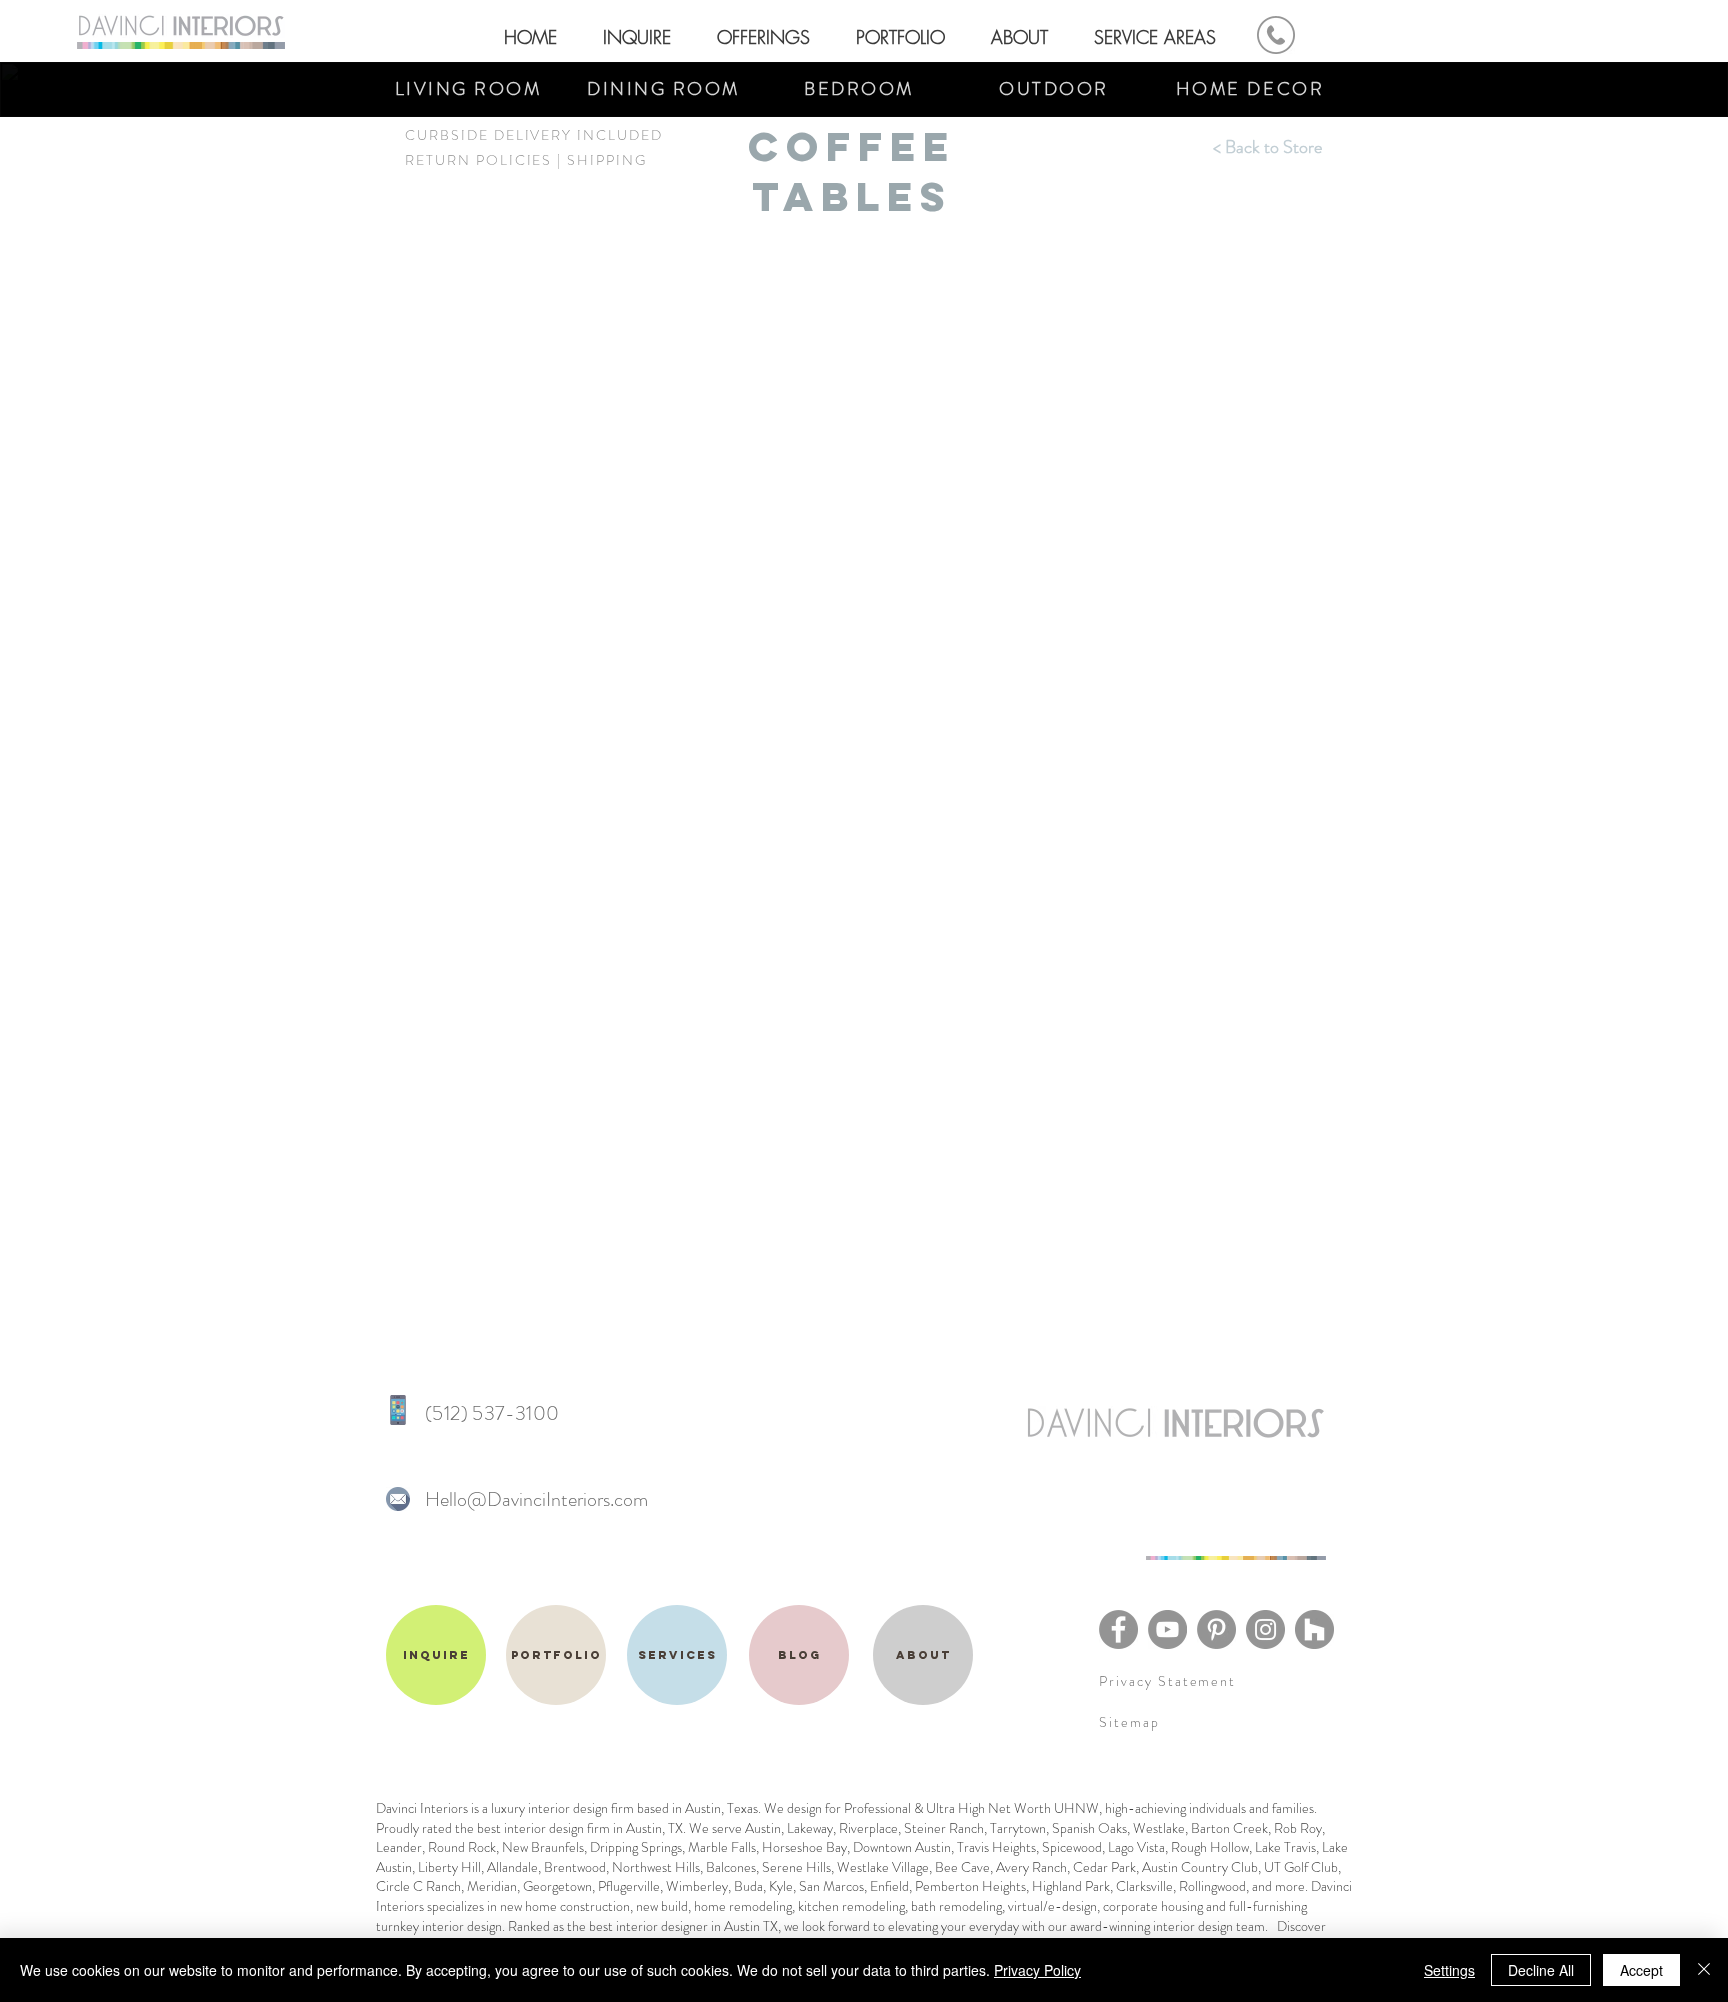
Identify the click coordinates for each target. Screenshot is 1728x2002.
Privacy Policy (1037, 1970)
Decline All (1541, 1970)
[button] (905, 28)
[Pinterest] (1216, 1629)
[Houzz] (1314, 1629)
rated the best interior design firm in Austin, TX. (555, 1828)
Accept (1641, 1970)
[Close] (1704, 1970)
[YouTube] (1167, 1629)
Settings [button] (1449, 1970)
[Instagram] (1265, 1629)
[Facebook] (1118, 1629)
